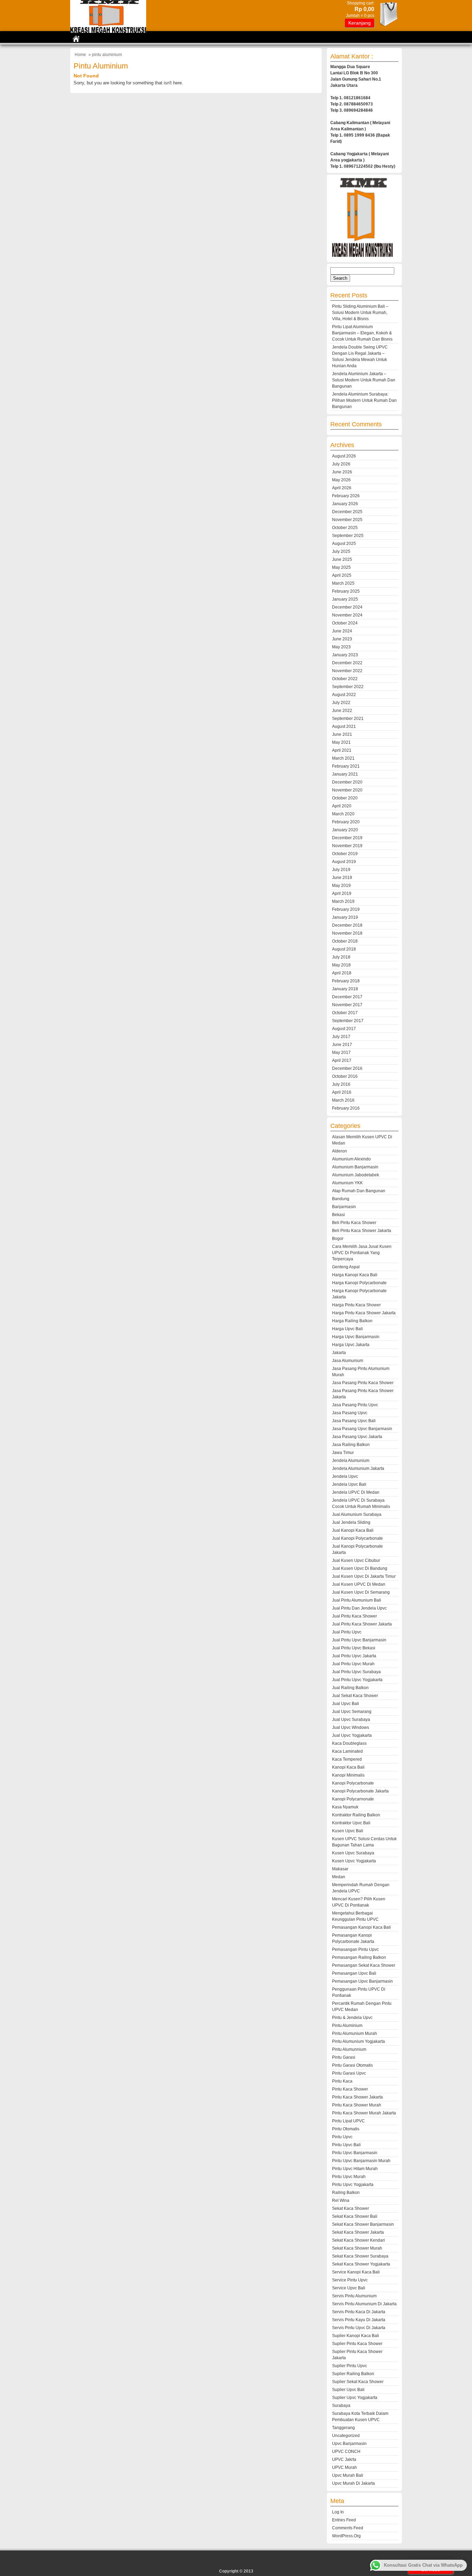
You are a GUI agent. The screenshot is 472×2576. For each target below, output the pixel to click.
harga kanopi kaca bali (355, 1275)
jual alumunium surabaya (357, 1514)
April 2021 (342, 750)
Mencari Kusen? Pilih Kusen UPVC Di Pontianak (359, 1902)
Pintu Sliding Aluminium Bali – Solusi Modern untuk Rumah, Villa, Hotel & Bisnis (360, 313)
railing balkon (346, 2193)
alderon (339, 1151)
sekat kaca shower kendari (358, 2240)
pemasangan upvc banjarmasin (362, 1981)
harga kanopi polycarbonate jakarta (359, 1294)
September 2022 (348, 687)
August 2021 (344, 726)
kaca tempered (347, 1759)
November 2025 (347, 520)
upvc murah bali (348, 2475)
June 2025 (342, 559)
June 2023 (342, 639)
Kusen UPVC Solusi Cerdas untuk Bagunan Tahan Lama (364, 1842)
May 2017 (341, 1053)
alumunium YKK (347, 1183)
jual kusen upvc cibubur (356, 1560)
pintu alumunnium (349, 2049)
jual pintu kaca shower (355, 1616)
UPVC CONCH (346, 2452)
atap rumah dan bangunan (359, 1191)
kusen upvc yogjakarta (354, 1861)
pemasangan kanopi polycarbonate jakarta (353, 1938)
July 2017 (341, 1037)
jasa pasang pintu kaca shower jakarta (363, 1394)
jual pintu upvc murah (353, 1664)
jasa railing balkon (351, 1445)
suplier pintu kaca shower (357, 2344)
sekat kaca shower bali (355, 2216)
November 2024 (347, 615)
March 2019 (343, 901)
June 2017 (342, 1045)
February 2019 (346, 909)
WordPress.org (346, 2536)
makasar (340, 1869)
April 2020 (342, 806)
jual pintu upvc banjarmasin (359, 1640)
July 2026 (341, 464)
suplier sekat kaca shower (358, 2382)
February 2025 (346, 591)
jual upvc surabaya (351, 1720)
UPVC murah (344, 2467)
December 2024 (347, 607)
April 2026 (342, 488)
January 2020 (345, 830)
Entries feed (344, 2520)
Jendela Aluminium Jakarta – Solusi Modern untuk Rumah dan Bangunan (364, 380)
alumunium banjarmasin (355, 1167)
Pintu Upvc (342, 2137)
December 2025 (347, 512)
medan (339, 1877)
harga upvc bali (347, 1329)
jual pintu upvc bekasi (354, 1648)
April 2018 (342, 973)
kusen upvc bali (348, 1831)
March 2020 (343, 814)
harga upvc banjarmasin (356, 1337)
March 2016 (343, 1100)
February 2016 (346, 1108)
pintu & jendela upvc (352, 2018)
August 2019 (344, 862)
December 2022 (347, 663)
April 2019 (342, 893)
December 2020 (347, 782)
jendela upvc (345, 1476)
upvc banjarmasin (349, 2444)
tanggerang (343, 2428)
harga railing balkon (352, 1321)
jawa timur (343, 1453)
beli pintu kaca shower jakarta (362, 1231)
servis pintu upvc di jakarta (359, 2328)
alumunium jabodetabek (356, 1175)
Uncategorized (346, 2436)
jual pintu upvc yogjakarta (357, 1680)
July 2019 (341, 870)
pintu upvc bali (346, 2145)
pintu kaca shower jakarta (357, 2097)
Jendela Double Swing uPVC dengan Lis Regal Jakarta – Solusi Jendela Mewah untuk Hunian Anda (360, 356)
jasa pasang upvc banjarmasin (362, 1429)
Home (80, 55)
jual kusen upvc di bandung (360, 1568)
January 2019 (345, 917)
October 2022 (345, 679)
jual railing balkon (350, 1688)
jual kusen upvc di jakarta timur (364, 1576)
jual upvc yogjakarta (352, 1735)
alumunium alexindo (351, 1159)
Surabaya (341, 2406)
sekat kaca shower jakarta (358, 2232)
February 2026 (346, 496)
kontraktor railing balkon (356, 1815)
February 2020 (346, 822)
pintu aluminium (347, 2026)
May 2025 (341, 567)
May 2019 (341, 886)
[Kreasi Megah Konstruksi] (108, 31)
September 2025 (348, 536)
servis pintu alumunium (354, 2296)
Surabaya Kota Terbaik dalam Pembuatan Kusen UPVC (360, 2417)
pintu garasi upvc (349, 2073)
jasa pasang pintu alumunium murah (361, 1372)
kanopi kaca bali (348, 1767)
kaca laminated (347, 1751)
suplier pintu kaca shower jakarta (357, 2355)
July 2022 (341, 703)
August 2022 (344, 695)
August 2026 (344, 456)
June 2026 (342, 472)
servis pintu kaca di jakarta (359, 2312)
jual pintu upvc (347, 1632)
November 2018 (347, 933)
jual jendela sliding (351, 1522)
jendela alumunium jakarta (358, 1468)
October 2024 (345, 623)
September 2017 (348, 1021)
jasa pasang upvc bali (354, 1421)
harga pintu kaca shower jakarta (364, 1313)
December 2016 (347, 1068)
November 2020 (347, 790)
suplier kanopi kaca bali (356, 2336)
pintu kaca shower (350, 2089)
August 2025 (344, 544)
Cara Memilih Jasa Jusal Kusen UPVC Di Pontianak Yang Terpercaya (362, 1253)
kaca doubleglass (349, 1743)
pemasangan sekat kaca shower (364, 1965)
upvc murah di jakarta (353, 2483)
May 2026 (341, 480)
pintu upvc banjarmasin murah (361, 2161)
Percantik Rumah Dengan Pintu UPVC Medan (362, 2007)
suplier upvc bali (348, 2390)
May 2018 (341, 965)
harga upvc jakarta (351, 1345)
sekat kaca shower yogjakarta (361, 2264)
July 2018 (341, 957)
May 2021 (341, 742)
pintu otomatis (346, 2129)
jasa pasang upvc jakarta (357, 1437)
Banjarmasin (344, 1207)
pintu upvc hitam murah (355, 2169)
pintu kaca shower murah (357, 2105)
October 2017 (345, 1013)
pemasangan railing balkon (359, 1957)
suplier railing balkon (353, 2374)
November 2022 (347, 671)
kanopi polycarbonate (353, 1783)
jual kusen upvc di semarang (361, 1592)
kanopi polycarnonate (353, 1799)
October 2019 (345, 854)
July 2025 (341, 552)
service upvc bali (349, 2288)
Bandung (341, 1199)
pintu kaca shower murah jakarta (364, 2113)
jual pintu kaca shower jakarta (362, 1624)
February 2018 (346, 981)
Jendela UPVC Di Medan (356, 1492)
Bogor (338, 1239)
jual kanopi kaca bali (353, 1530)
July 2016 (341, 1084)
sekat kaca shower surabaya (360, 2256)
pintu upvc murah (349, 2177)
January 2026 (345, 504)
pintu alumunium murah (355, 2033)
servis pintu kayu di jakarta (359, 2320)
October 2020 (345, 798)
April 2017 (342, 1060)
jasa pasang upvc (350, 1413)
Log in (338, 2512)
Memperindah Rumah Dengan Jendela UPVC (361, 1888)
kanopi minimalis (348, 1775)
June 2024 (342, 631)
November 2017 (347, 1005)
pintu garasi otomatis (352, 2065)
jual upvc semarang (352, 1712)
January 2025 (345, 599)
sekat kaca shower (351, 2208)
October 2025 (345, 528)
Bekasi (338, 1215)
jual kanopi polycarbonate (357, 1538)
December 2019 (347, 838)
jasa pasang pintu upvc (355, 1405)
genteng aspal (346, 1267)
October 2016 (345, 1076)
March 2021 (343, 758)
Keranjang (360, 23)
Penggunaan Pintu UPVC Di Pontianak (359, 1992)
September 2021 (348, 719)
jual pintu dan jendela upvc (359, 1608)
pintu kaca (342, 2081)
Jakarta (339, 1353)
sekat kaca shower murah (357, 2248)
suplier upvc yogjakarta (355, 2398)
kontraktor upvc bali (351, 1823)
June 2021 (342, 734)
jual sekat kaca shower (355, 1696)
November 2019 (347, 846)
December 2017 (347, 997)
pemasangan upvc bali (354, 1973)
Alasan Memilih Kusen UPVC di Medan (362, 1140)
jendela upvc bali (349, 1484)
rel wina (341, 2200)
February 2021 (346, 766)
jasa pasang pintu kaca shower (363, 1383)
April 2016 (342, 1092)
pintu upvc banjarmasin (355, 2153)
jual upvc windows (351, 1727)
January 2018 (345, 989)
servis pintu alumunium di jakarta (364, 2304)
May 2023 (341, 647)
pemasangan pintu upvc (355, 1949)
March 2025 (343, 583)
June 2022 (342, 711)
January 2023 (345, 655)
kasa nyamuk (345, 1807)
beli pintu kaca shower (354, 1223)
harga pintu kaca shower (356, 1305)
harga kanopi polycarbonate (359, 1283)
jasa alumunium (348, 1361)
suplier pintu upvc (350, 2366)
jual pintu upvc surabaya (356, 1672)
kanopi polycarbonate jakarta (360, 1791)
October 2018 (345, 941)
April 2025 (342, 575)
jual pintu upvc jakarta (354, 1656)
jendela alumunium (351, 1461)
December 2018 (347, 925)
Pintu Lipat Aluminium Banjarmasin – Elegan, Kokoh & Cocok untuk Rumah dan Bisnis (362, 333)
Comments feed (348, 2528)
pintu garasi (344, 2057)
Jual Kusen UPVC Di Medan (359, 1584)
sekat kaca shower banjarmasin (363, 2224)
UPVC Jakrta (344, 2459)
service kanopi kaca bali (356, 2272)
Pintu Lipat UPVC (348, 2121)
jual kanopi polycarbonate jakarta (357, 1549)
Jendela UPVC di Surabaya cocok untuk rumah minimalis (361, 1503)
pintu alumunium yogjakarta (358, 2041)
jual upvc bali (346, 1704)
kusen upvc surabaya (353, 1853)
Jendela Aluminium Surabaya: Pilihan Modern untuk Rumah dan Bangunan (364, 400)
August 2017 (344, 1029)
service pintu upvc (350, 2280)
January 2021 (345, 774)
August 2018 (344, 949)
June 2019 (342, 878)
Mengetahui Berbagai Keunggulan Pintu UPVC (355, 1916)
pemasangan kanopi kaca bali (361, 1927)
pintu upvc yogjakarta (353, 2185)
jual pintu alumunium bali (357, 1600)
